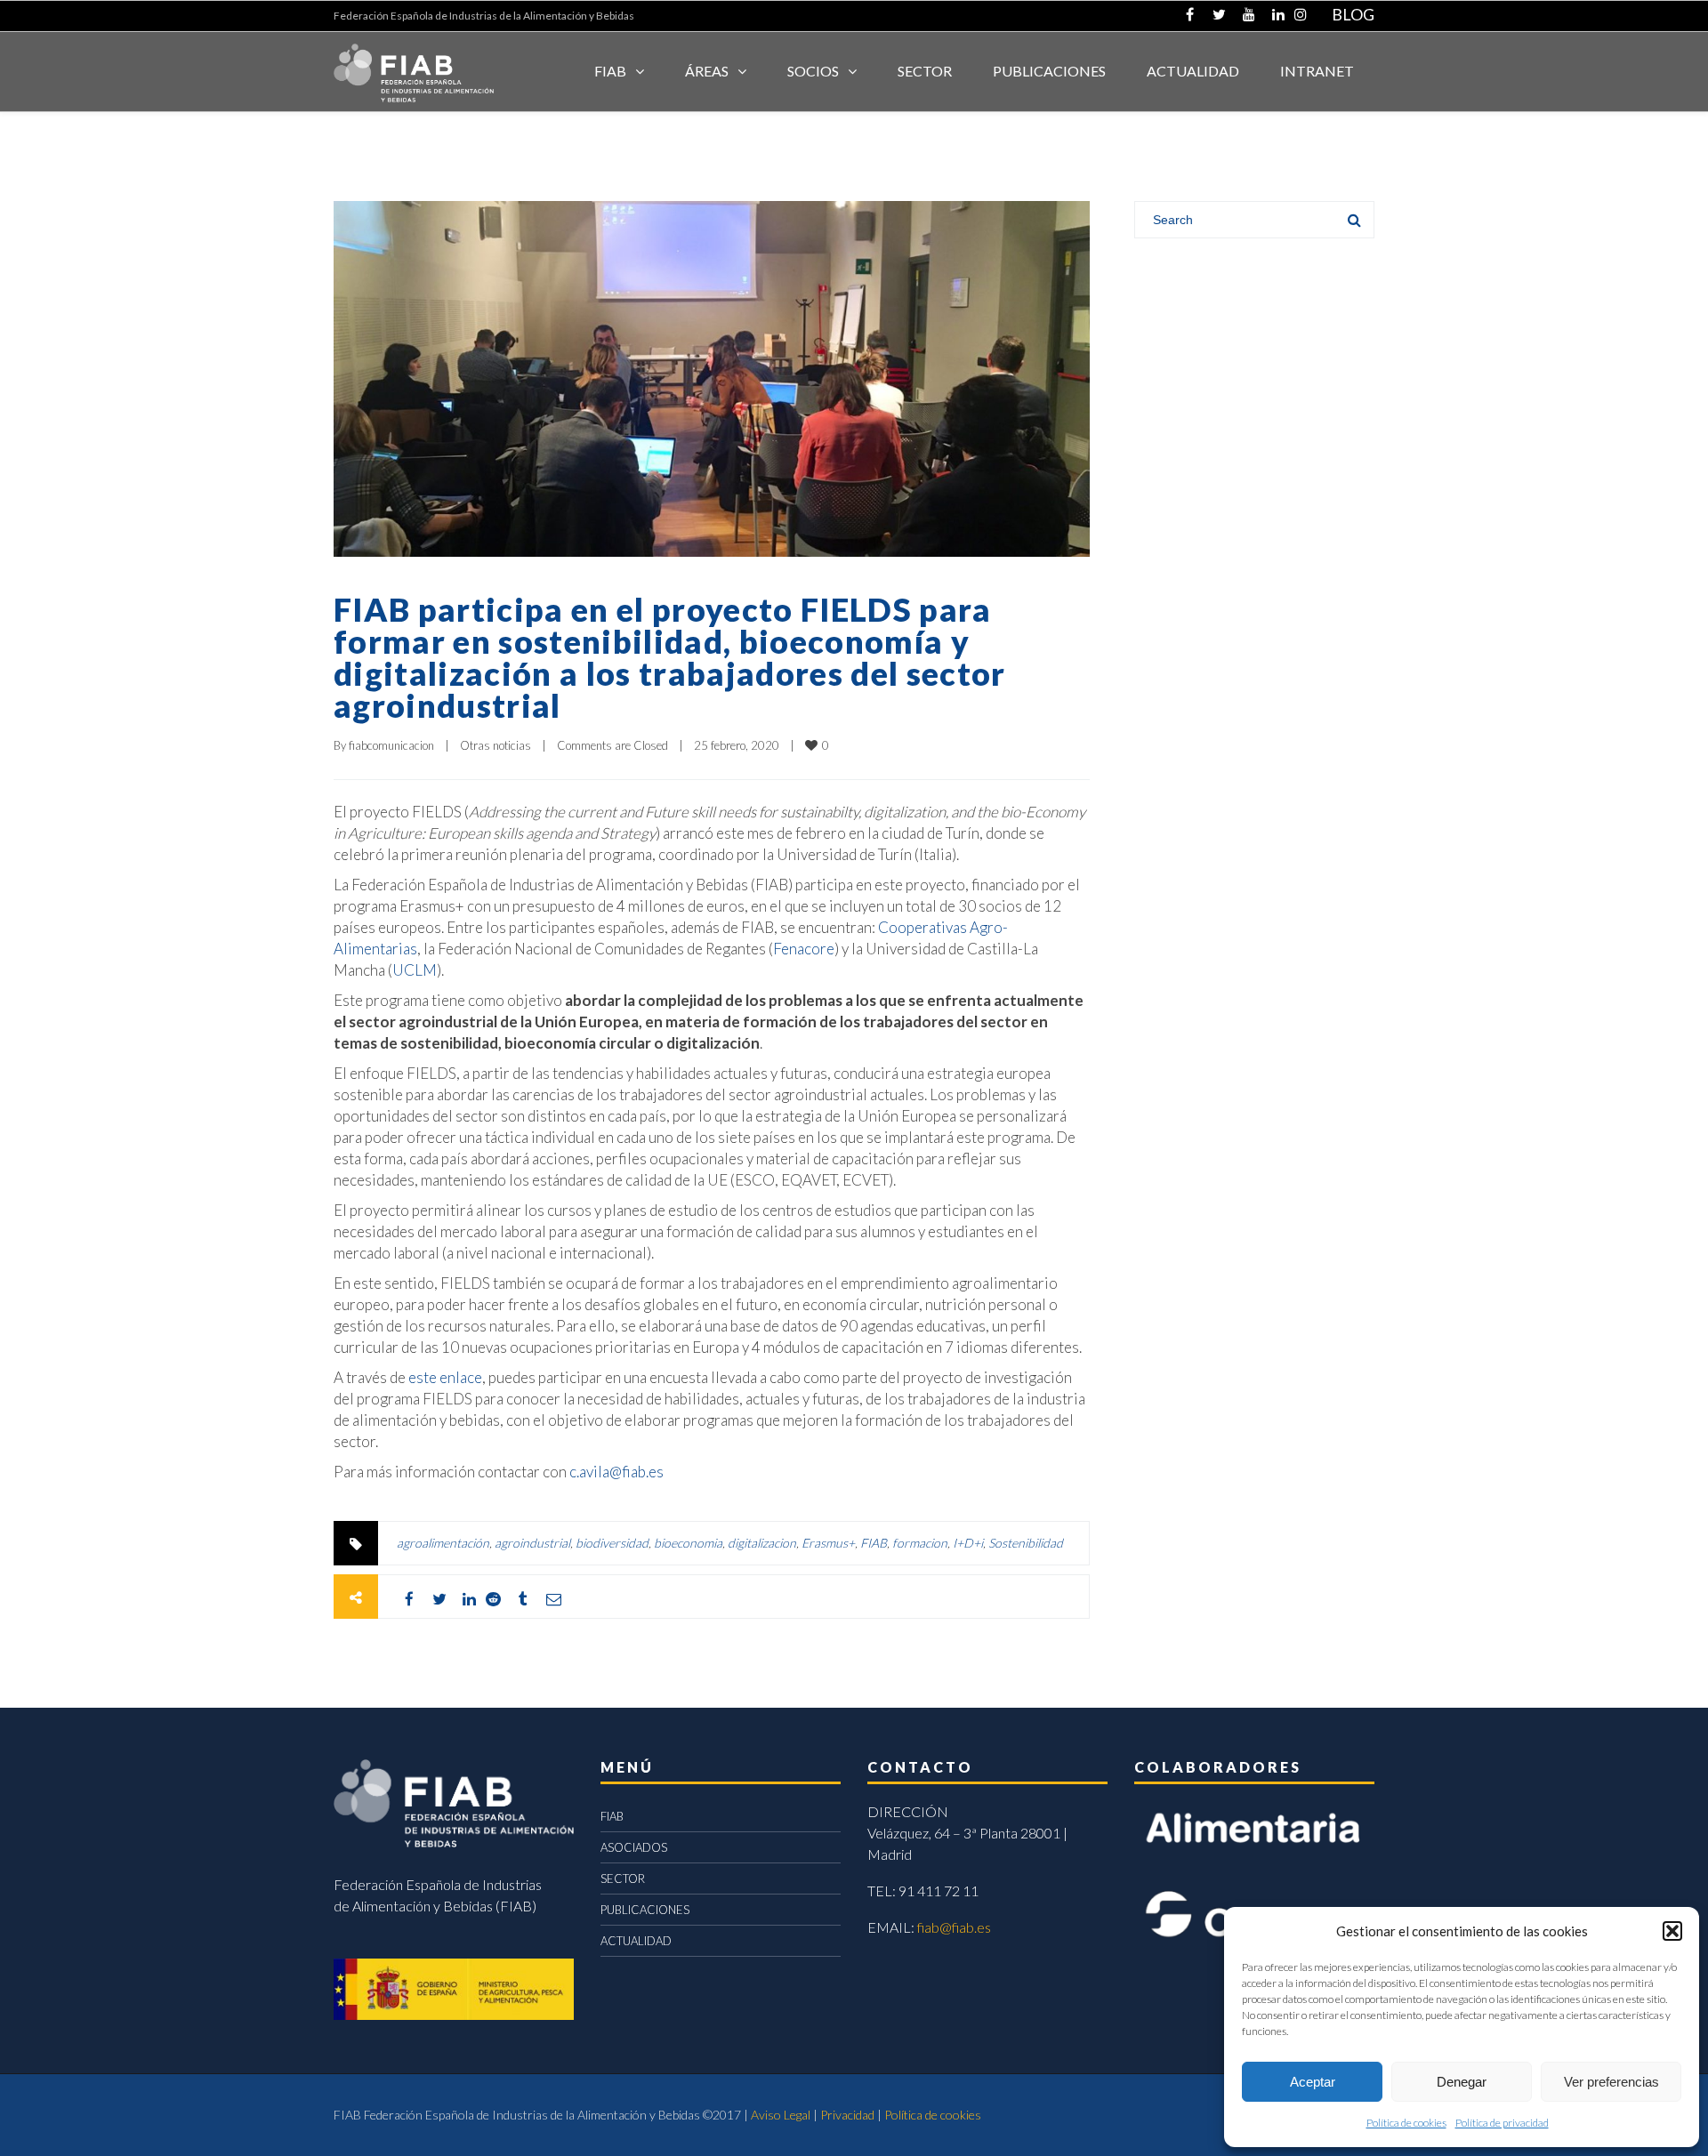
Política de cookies (1406, 2123)
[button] (1672, 1931)
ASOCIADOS (634, 1847)
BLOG (1353, 14)
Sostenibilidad (1026, 1543)
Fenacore (804, 949)
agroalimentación (443, 1543)
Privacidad (847, 2115)
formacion (920, 1543)
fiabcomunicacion (391, 745)
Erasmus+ (828, 1543)
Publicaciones (1049, 71)
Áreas (707, 71)
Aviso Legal (781, 2115)
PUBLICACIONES (645, 1910)
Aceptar (1313, 2082)
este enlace (445, 1377)
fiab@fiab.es (954, 1927)
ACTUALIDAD (1193, 71)
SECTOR (925, 71)
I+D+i (968, 1543)
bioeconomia (688, 1543)
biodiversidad (612, 1543)
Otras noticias (495, 745)
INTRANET (1317, 71)
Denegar (1462, 2082)
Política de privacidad (1502, 2123)
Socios (813, 71)
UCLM (415, 970)
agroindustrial (532, 1543)
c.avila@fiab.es (616, 1472)
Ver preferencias (1611, 2082)
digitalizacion (762, 1543)
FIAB (610, 71)
